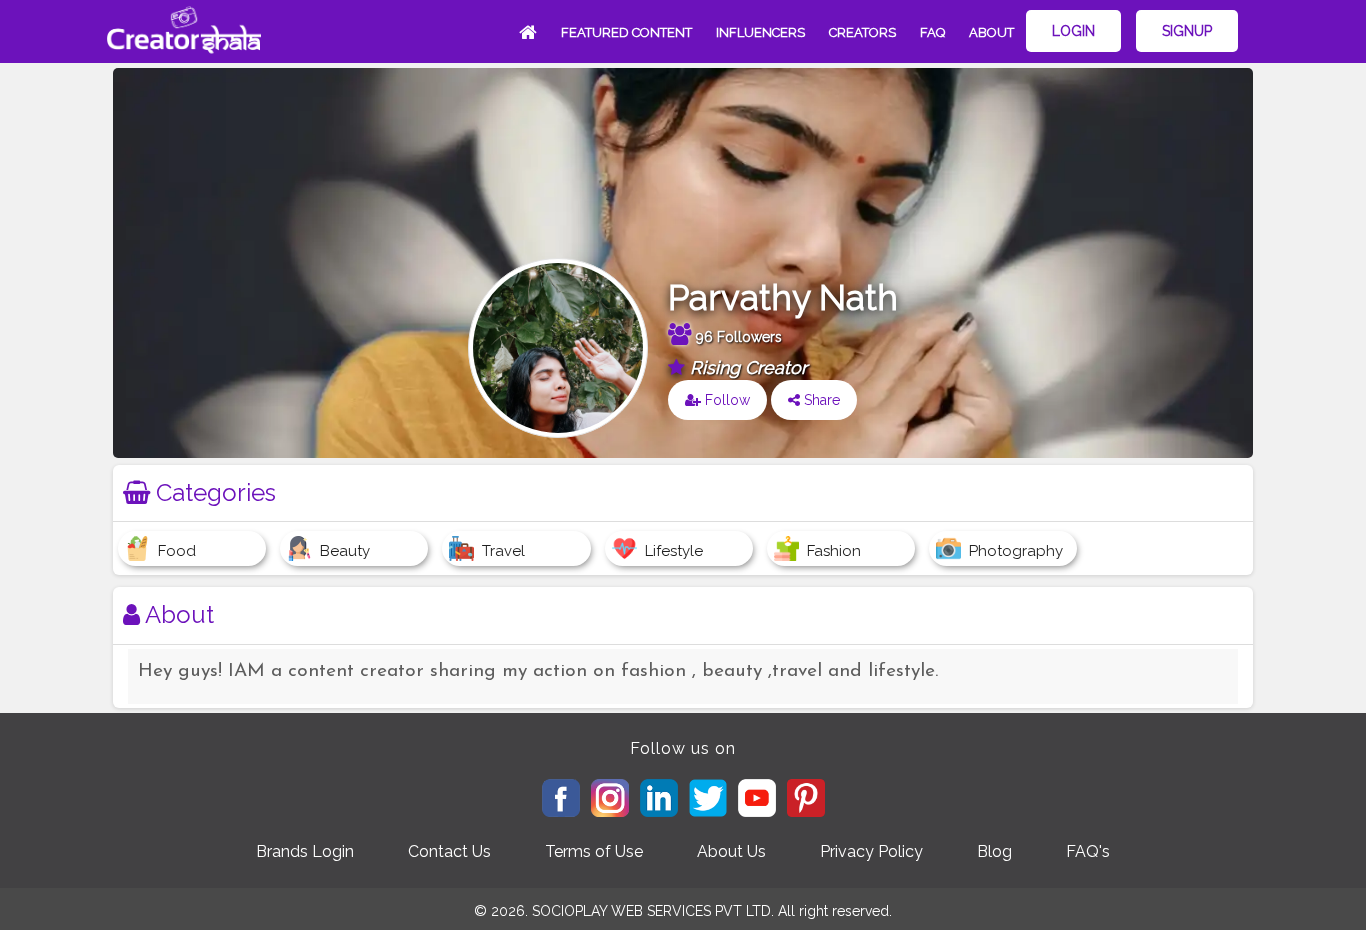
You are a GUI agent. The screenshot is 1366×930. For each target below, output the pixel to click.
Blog (994, 851)
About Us (731, 851)
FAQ (932, 32)
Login (1073, 31)
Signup (1187, 31)
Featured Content (626, 32)
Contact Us (449, 851)
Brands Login (305, 851)
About (991, 32)
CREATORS (862, 32)
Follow (725, 400)
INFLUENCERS (760, 32)
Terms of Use (594, 851)
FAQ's (1088, 851)
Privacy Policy (871, 851)
